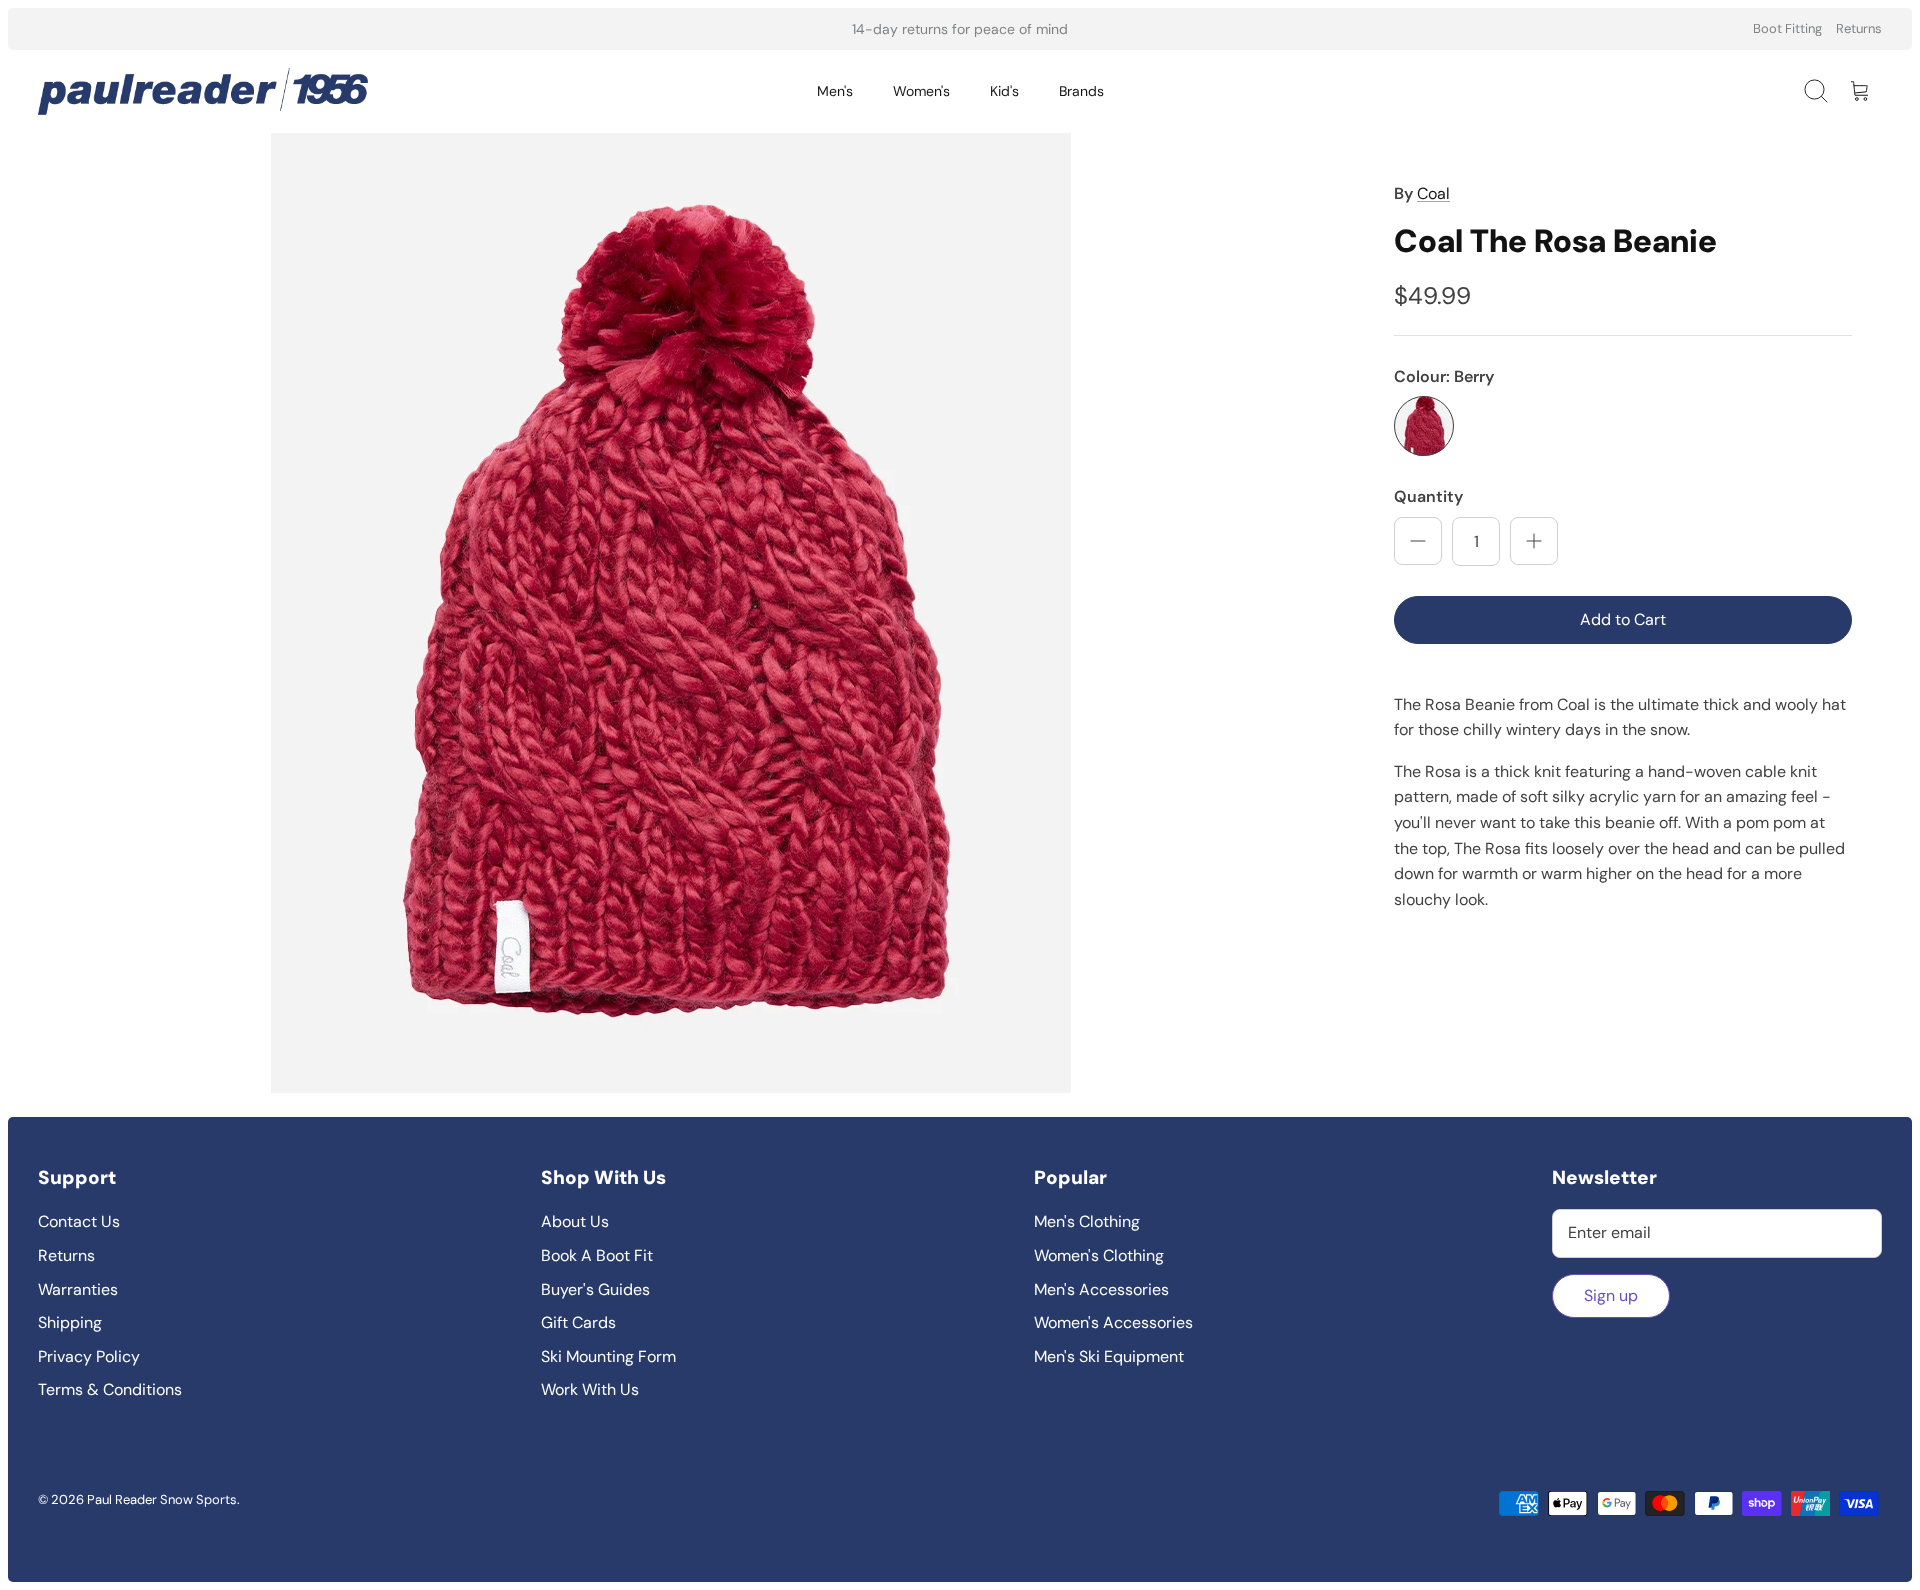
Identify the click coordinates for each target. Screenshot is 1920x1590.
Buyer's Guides (595, 1289)
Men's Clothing (1087, 1221)
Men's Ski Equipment (1109, 1356)
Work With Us (590, 1389)
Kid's (1004, 91)
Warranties (78, 1289)
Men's (835, 91)
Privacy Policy (89, 1356)
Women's (921, 91)
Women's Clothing (1099, 1255)
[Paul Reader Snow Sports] (203, 91)
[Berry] (1424, 426)
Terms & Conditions (110, 1389)
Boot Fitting (1787, 28)
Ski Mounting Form (608, 1356)
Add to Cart (1623, 619)
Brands (1081, 91)
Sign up (1611, 1295)
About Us (575, 1221)
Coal (1433, 193)
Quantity (1428, 496)
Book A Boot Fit (597, 1255)
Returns (1859, 28)
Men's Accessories (1101, 1289)
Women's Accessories (1113, 1322)
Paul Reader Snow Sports (162, 1499)
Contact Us (79, 1221)
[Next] (1240, 29)
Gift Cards (578, 1322)
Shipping (70, 1322)
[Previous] (680, 29)
